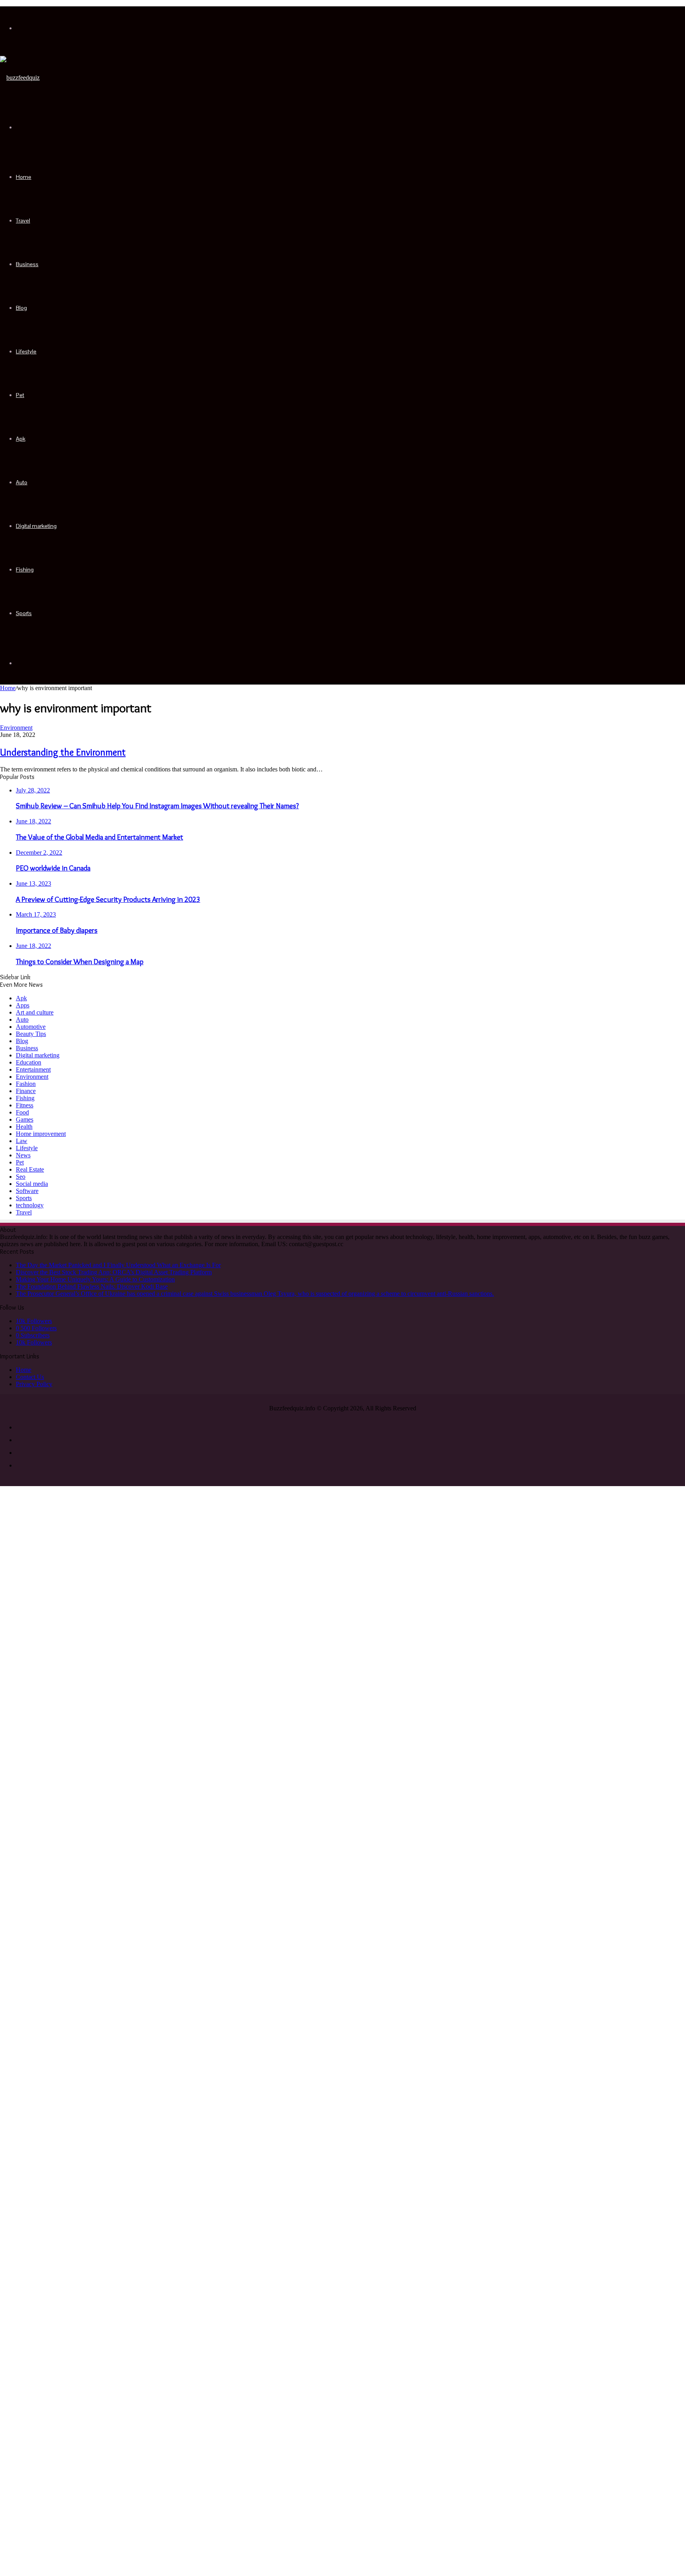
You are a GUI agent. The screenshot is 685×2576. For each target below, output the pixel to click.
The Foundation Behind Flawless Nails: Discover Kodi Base (92, 1286)
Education (29, 1062)
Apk (21, 439)
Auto (22, 482)
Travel (23, 221)
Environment (16, 728)
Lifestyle (26, 351)
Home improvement (41, 1134)
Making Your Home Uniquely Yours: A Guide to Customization (95, 1279)
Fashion (26, 1084)
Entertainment (33, 1069)
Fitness (25, 1105)
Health (24, 1127)
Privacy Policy (34, 1384)
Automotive (31, 1027)
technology (30, 1205)
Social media (32, 1184)
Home (24, 177)
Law (22, 1141)
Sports (24, 613)
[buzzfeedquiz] (20, 78)
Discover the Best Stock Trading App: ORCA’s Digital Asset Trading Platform (114, 1272)
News (23, 1155)
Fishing (25, 570)
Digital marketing (36, 526)
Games (25, 1119)
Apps (23, 1005)
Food (22, 1112)
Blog (21, 308)
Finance (26, 1091)
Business (27, 264)
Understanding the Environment (63, 752)
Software (27, 1191)
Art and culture (35, 1012)
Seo (21, 1177)
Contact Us (30, 1377)
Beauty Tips (31, 1034)
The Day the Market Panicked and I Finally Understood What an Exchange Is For (118, 1265)
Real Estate (30, 1169)
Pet (20, 395)
